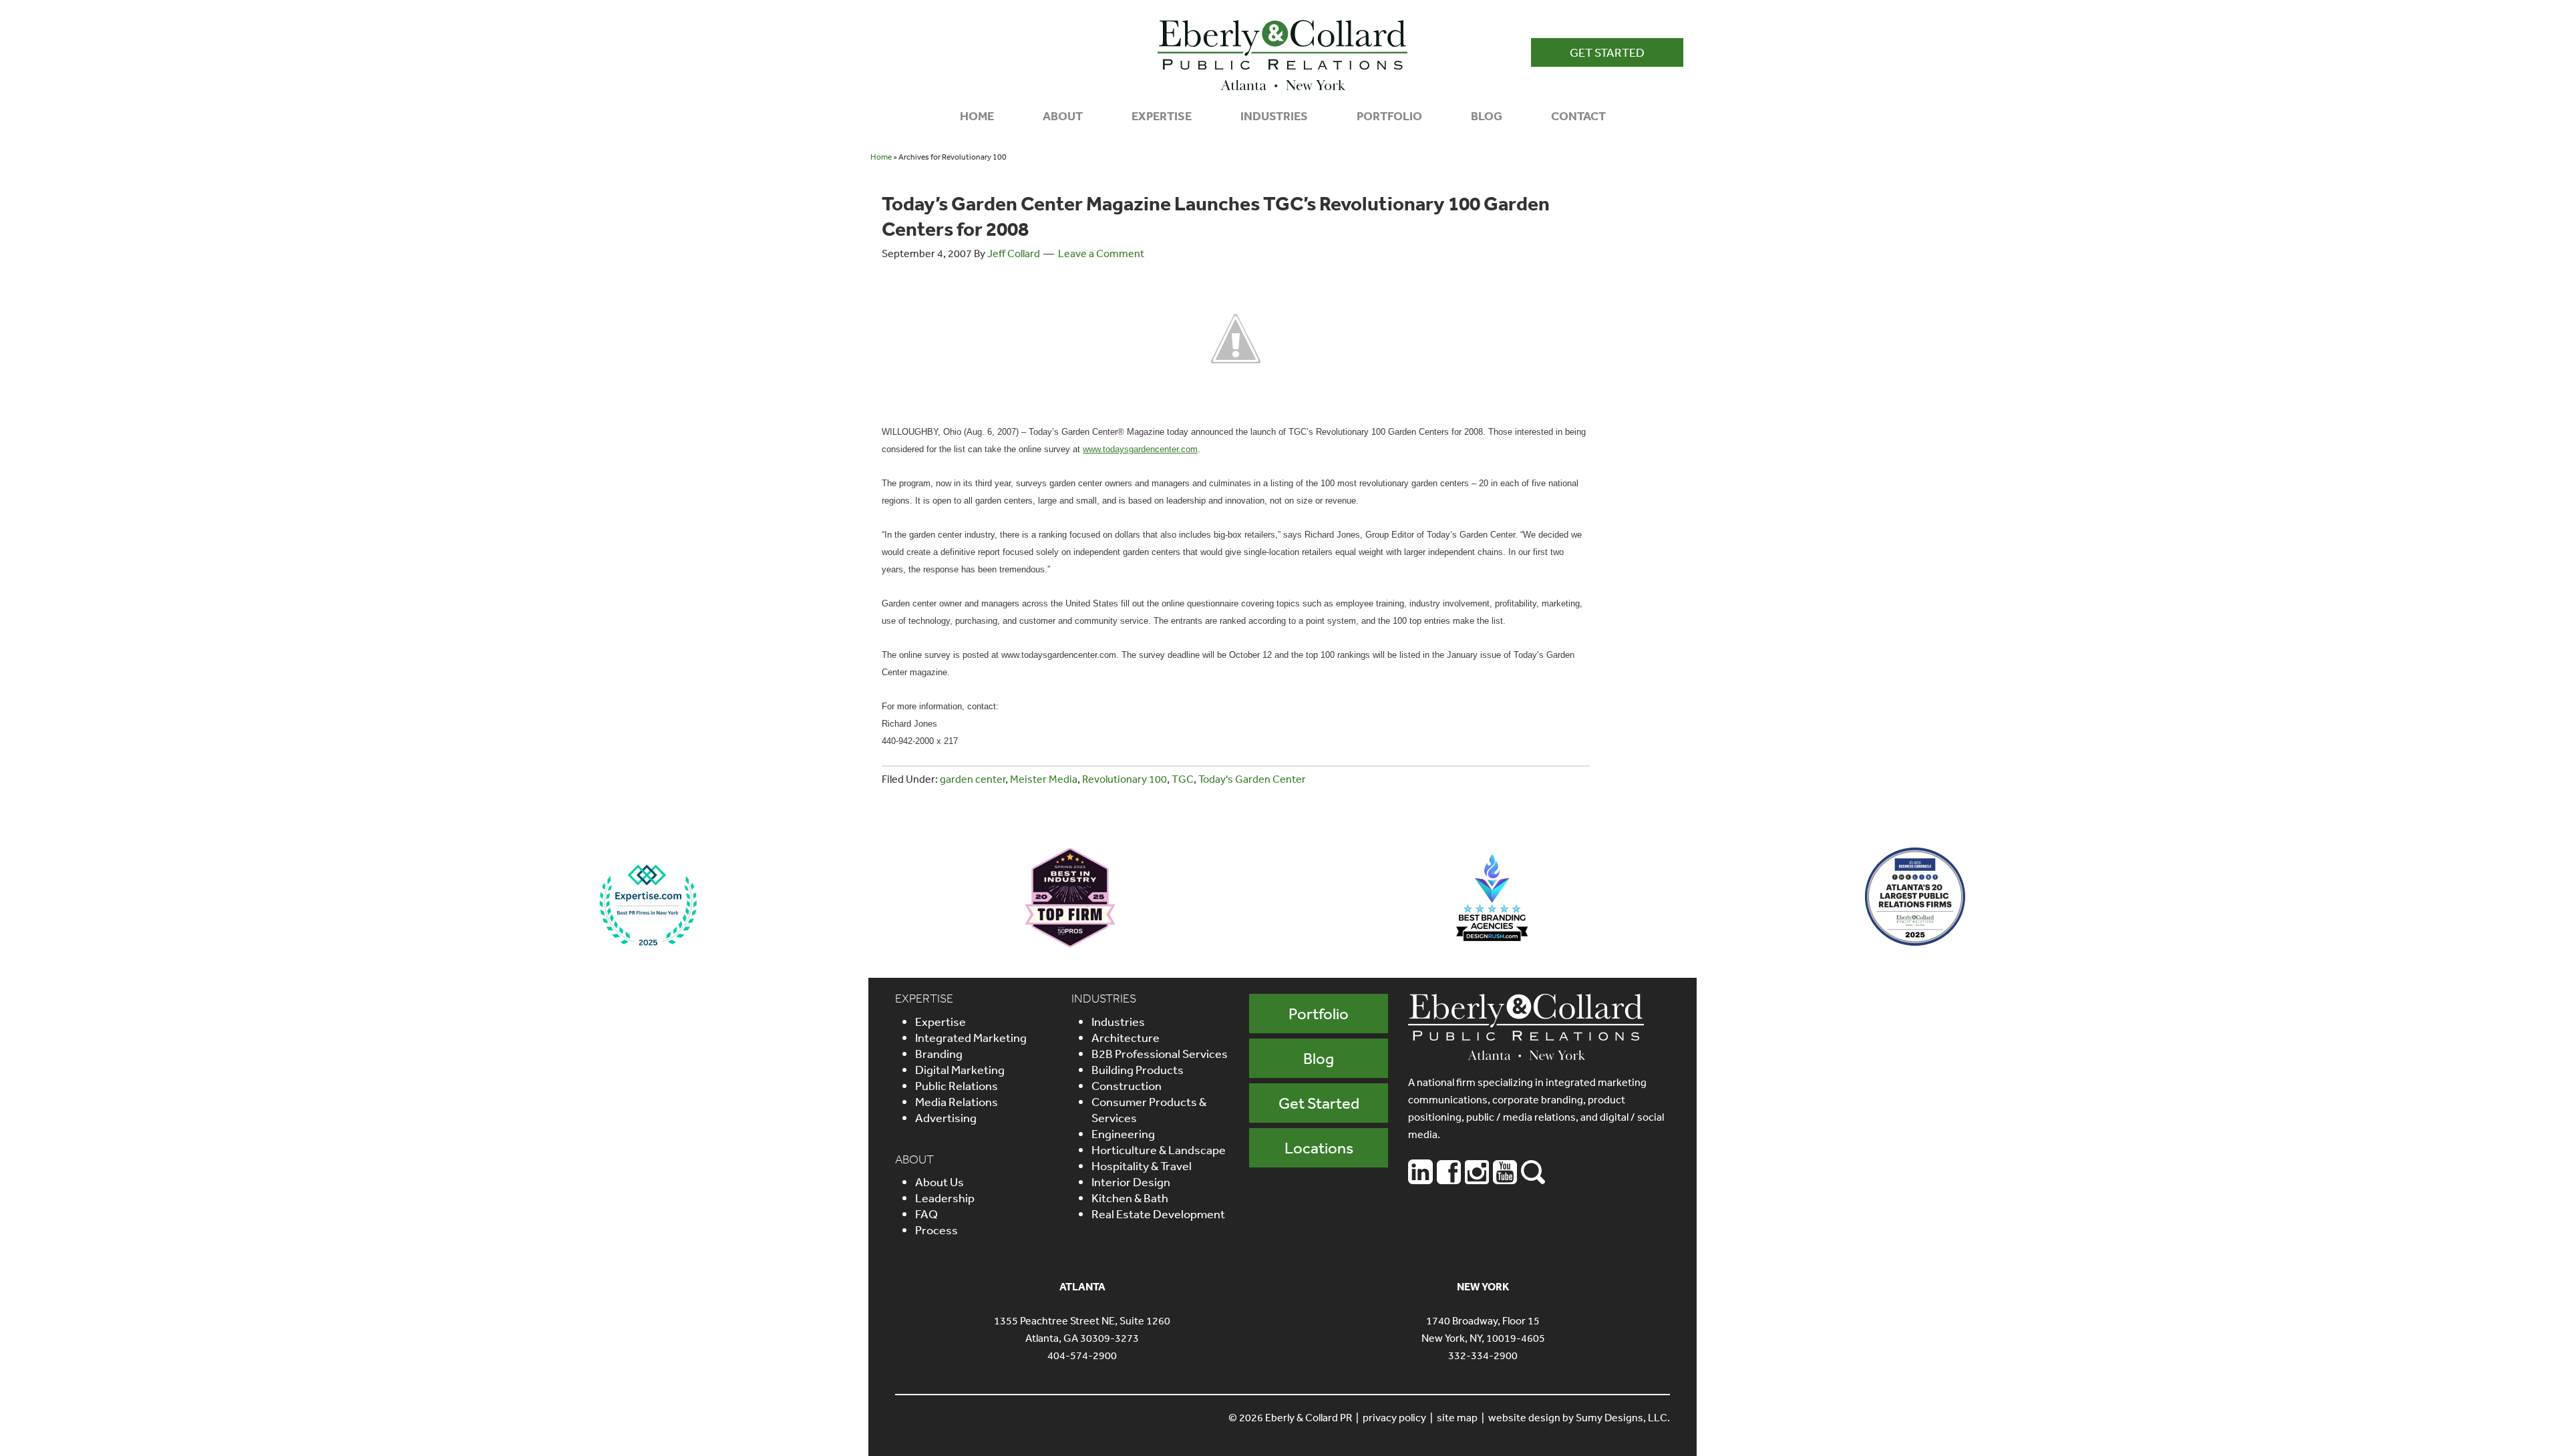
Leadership (945, 1198)
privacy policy (1394, 1417)
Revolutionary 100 (1125, 779)
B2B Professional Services (1160, 1053)
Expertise (940, 1021)
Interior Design (1131, 1181)
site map (1457, 1417)
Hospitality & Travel (1142, 1165)
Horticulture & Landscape (1159, 1149)
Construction (1127, 1085)
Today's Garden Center (1252, 779)
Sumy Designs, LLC (1621, 1417)
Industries (1118, 1021)
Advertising (946, 1117)
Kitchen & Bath (1130, 1198)
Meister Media (1044, 779)
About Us (939, 1181)
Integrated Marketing (971, 1037)
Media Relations (957, 1101)
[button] (1607, 52)
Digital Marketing (960, 1069)
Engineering (1123, 1133)
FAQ (926, 1214)
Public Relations (957, 1085)
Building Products (1138, 1069)
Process (936, 1230)
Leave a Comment (1101, 253)
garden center (973, 779)
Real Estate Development (1158, 1214)
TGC (1183, 779)
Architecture (1126, 1037)
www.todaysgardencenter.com (1140, 449)
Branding (939, 1053)
